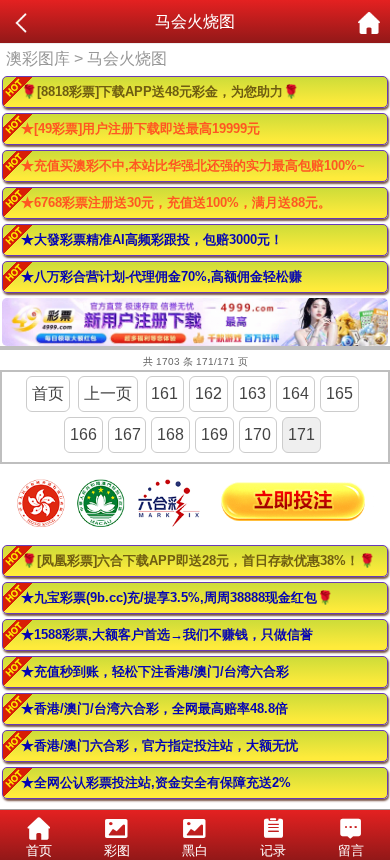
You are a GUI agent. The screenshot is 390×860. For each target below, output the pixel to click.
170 (257, 434)
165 (339, 393)
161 (164, 393)
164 (295, 393)
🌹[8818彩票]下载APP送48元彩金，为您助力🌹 (160, 91)
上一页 (108, 393)
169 (214, 434)
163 (252, 393)
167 (127, 434)
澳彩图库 (38, 58)
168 (170, 434)
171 (301, 434)
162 (208, 393)
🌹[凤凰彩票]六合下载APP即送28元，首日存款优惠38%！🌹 (198, 560)
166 (83, 434)
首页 (48, 393)
